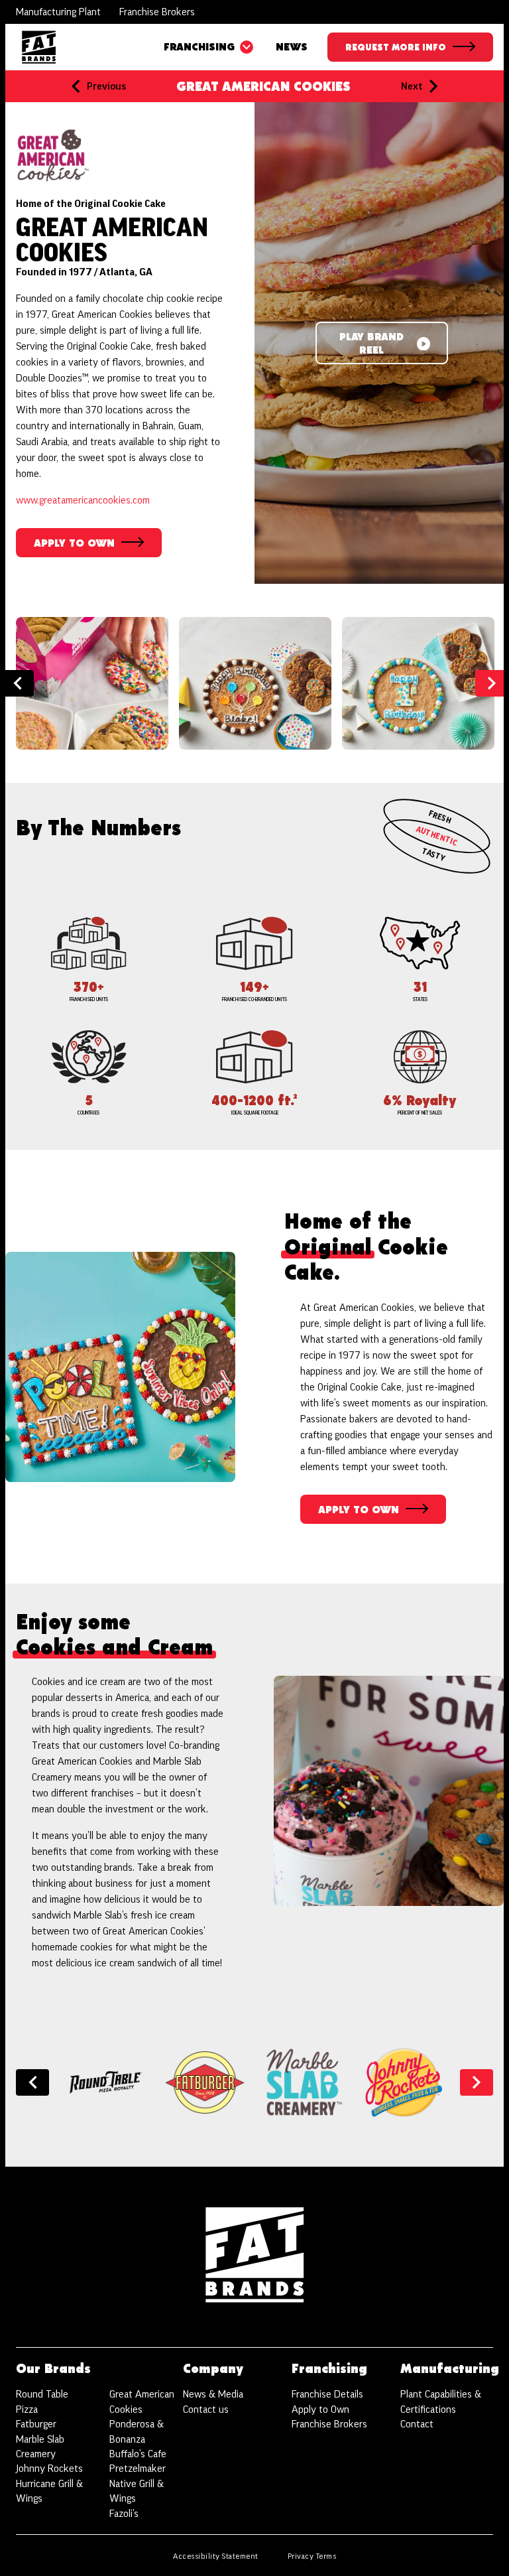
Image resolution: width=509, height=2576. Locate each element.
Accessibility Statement (216, 2556)
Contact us (206, 2409)
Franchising (199, 47)
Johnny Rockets (49, 2469)
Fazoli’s (124, 2514)
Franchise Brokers (157, 12)
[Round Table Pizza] (105, 2082)
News (292, 47)
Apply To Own (89, 548)
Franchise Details (327, 2394)
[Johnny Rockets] (404, 2082)
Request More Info (396, 48)
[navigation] (39, 47)
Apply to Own (320, 2409)
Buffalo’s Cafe (138, 2454)
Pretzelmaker (138, 2469)
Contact (417, 2424)
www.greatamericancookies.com (83, 500)
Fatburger (36, 2424)
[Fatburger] (205, 2082)
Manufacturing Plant (58, 12)
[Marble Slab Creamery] (304, 2082)
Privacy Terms (312, 2556)
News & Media (213, 2394)
